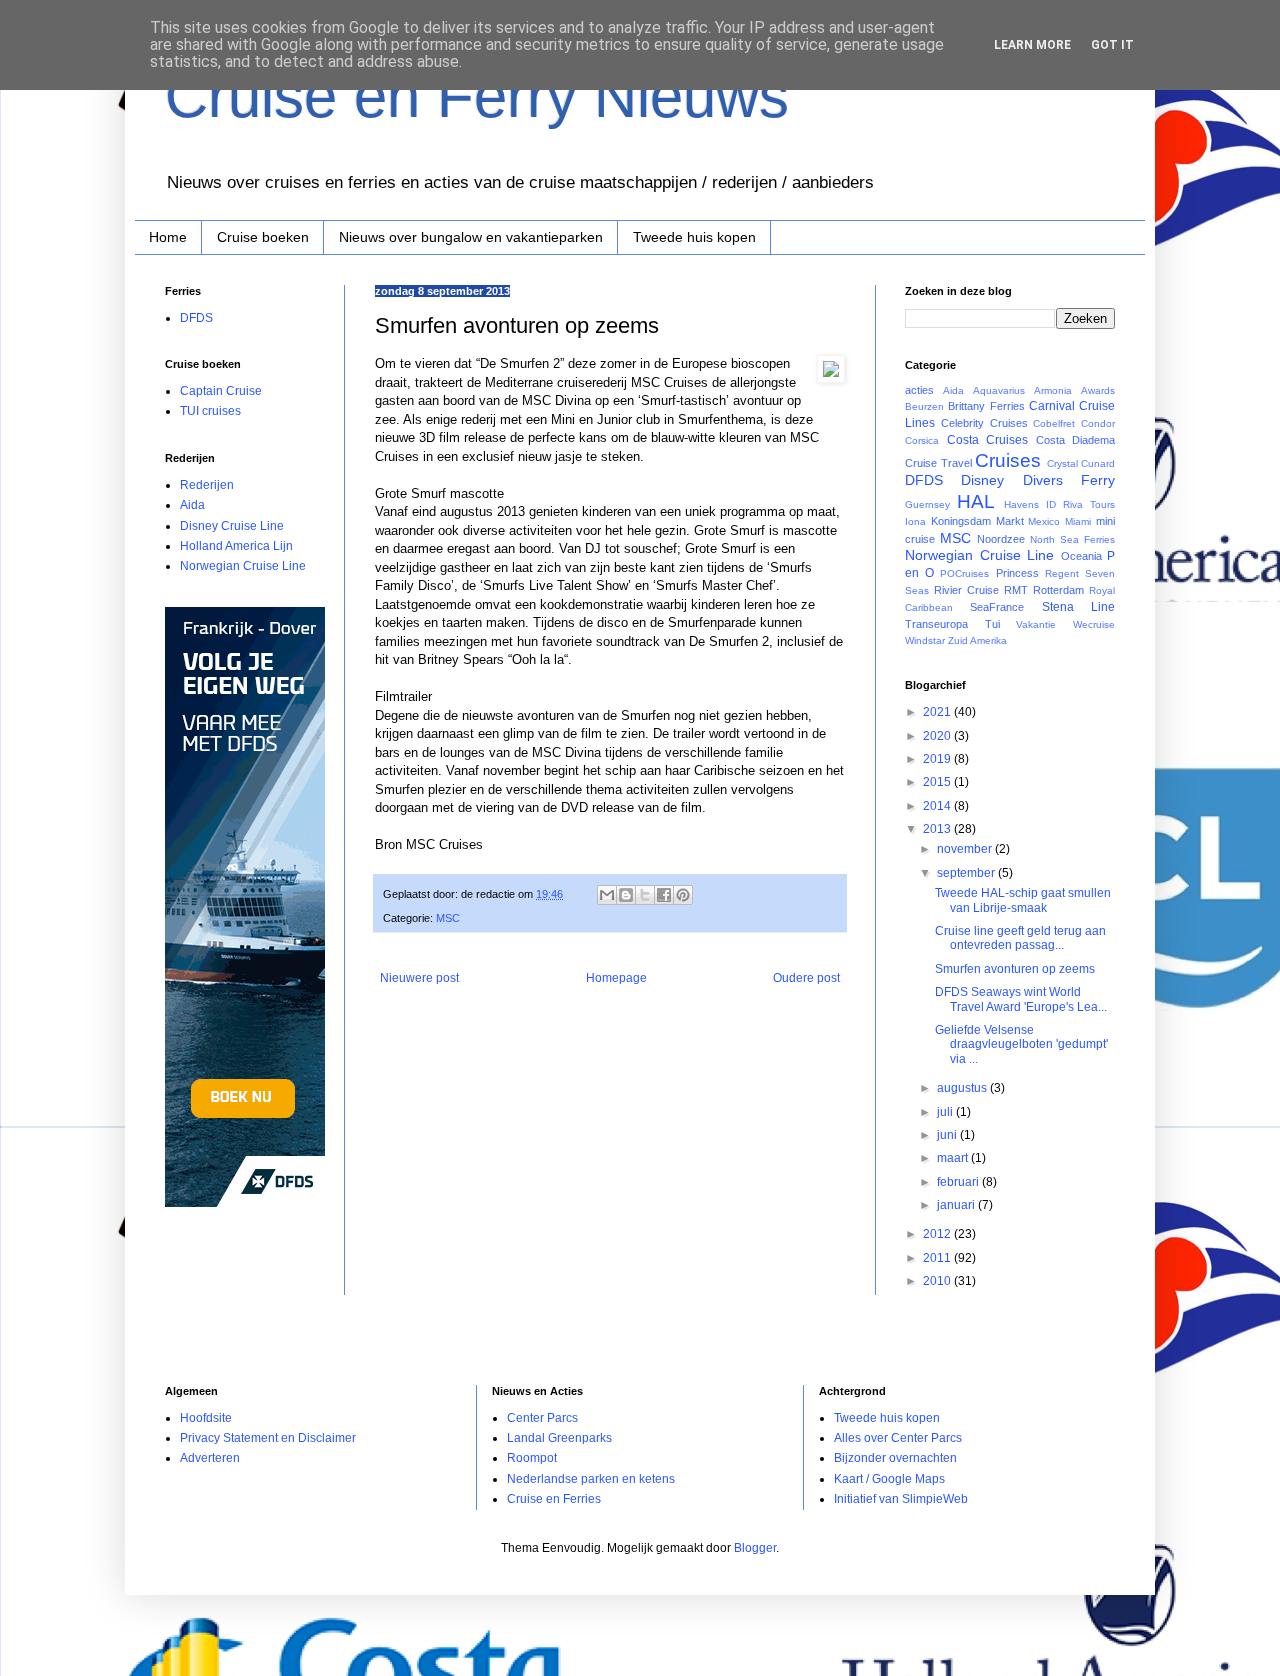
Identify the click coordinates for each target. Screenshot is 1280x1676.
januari (957, 1205)
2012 (938, 1234)
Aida (192, 505)
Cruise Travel (938, 463)
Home (168, 237)
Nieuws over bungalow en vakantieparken (471, 237)
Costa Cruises (988, 440)
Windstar (925, 640)
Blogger (755, 1548)
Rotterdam (1058, 590)
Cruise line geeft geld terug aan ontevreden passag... (1020, 938)
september (967, 873)
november (966, 849)
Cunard (1098, 463)
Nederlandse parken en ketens (591, 1479)
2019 (938, 759)
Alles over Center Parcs (898, 1438)
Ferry (1098, 480)
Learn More (1032, 45)
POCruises (964, 573)
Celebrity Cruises (984, 423)
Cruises (1008, 460)
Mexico (1044, 521)
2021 (938, 712)
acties (919, 390)
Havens (1021, 504)
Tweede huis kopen (694, 237)
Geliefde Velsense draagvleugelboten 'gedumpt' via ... (1021, 1044)
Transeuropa (936, 624)
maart (954, 1158)
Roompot (532, 1458)
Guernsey (927, 504)
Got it (1112, 45)
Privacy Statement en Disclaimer (268, 1438)
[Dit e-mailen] (607, 895)
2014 (938, 806)
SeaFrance (997, 607)
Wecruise (1094, 624)
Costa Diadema (1076, 440)
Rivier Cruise (966, 590)
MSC (448, 918)
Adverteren (210, 1458)
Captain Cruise (221, 391)
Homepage (616, 978)
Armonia (1053, 390)
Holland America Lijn (236, 546)
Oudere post (806, 978)
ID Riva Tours (1080, 504)
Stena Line (1078, 607)
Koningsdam (961, 521)
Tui (992, 624)
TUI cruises (210, 411)
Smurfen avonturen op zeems (1015, 969)
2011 (938, 1258)
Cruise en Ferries (554, 1499)
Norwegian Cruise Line (243, 566)
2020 (938, 736)
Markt (1010, 521)
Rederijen (207, 485)
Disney (982, 480)
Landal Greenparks (559, 1438)
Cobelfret (1054, 423)
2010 (938, 1281)
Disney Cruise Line (232, 526)
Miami (1078, 521)
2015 (938, 782)
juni (948, 1135)
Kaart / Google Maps (889, 1479)
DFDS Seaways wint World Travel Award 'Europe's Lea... (1021, 999)
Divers (1043, 480)
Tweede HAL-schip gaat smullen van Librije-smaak (1023, 900)
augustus (963, 1088)
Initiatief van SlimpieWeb (901, 1499)
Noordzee (1001, 539)
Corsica (922, 440)
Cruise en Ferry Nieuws (477, 96)
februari (959, 1182)
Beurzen (924, 406)
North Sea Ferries (1072, 539)
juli (946, 1112)
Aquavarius (999, 390)
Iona (915, 521)
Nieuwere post (419, 978)
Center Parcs (542, 1418)
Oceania (1081, 556)
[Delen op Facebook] (664, 895)
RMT (1016, 590)
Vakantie (1036, 624)
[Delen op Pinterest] (683, 895)
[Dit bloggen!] (626, 895)
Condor (1098, 423)
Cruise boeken (263, 237)
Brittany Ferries (986, 406)
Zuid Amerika (977, 640)
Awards (1098, 390)
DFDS (196, 318)
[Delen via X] (645, 895)
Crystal (1062, 463)
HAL (976, 501)
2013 (938, 829)
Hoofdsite (206, 1418)
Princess (1017, 573)
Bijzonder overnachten (895, 1458)
